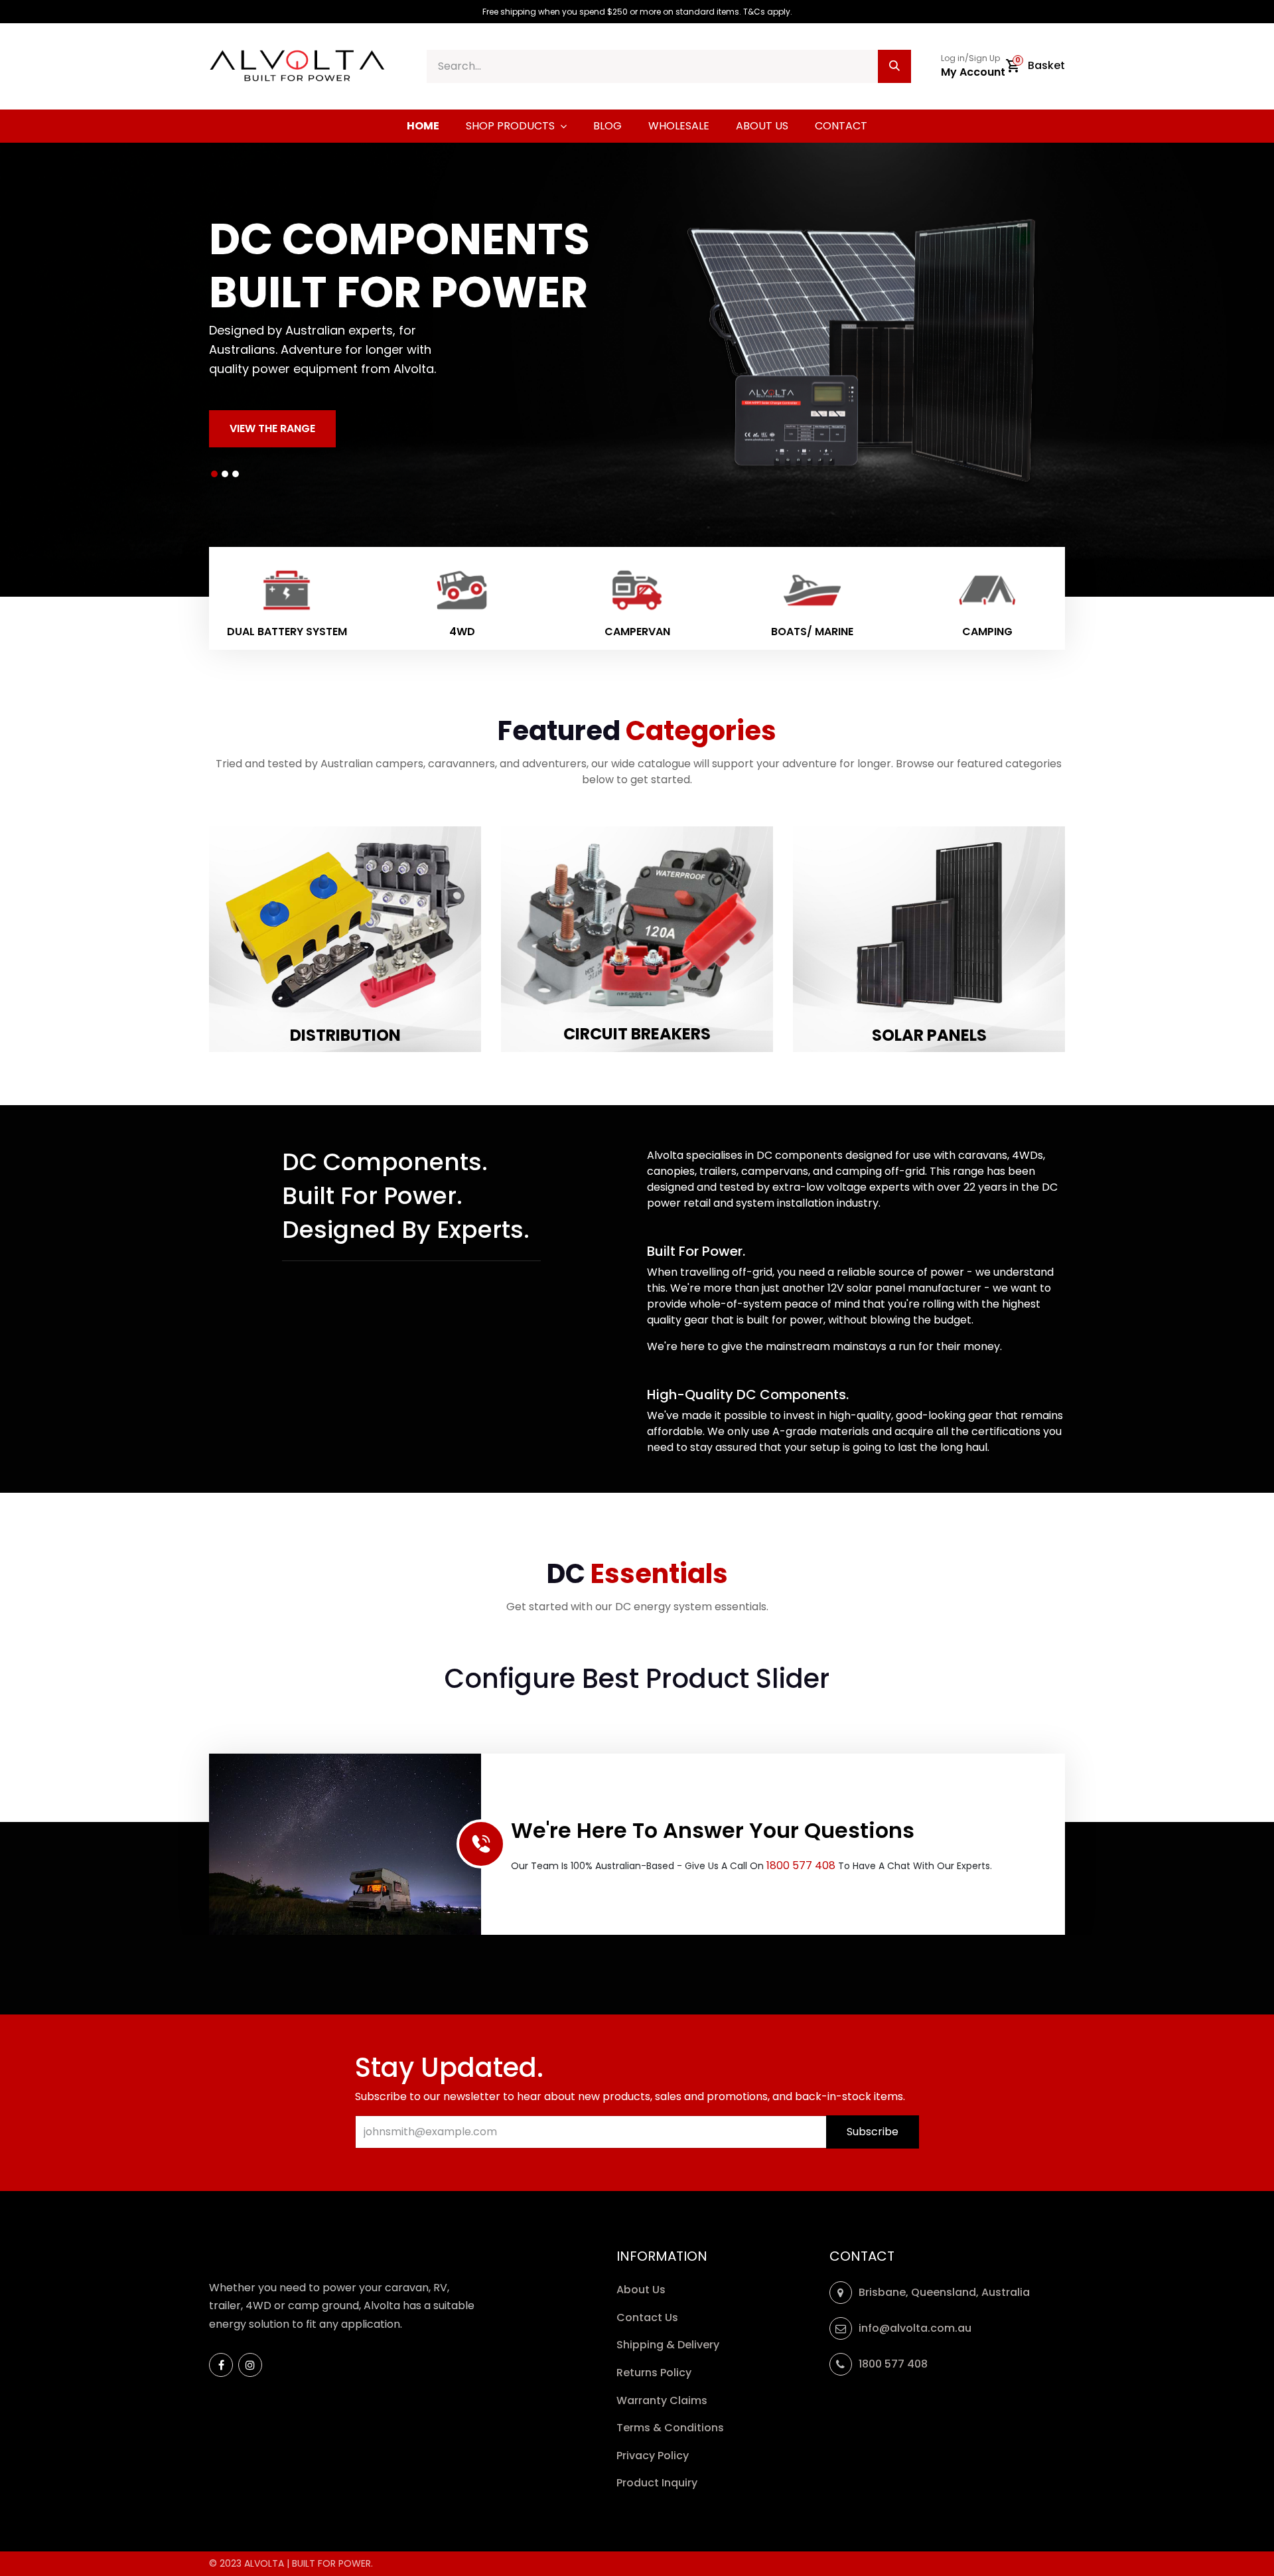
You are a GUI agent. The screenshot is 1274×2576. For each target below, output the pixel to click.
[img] (64, 370)
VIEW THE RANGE (272, 428)
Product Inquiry (658, 2483)
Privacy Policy (654, 2456)
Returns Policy (655, 2373)
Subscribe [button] (873, 2132)
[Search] (894, 66)
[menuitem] (423, 126)
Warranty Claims (663, 2400)
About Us (641, 2290)
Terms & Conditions (670, 2428)
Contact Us (647, 2317)
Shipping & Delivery (669, 2345)
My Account (973, 72)
